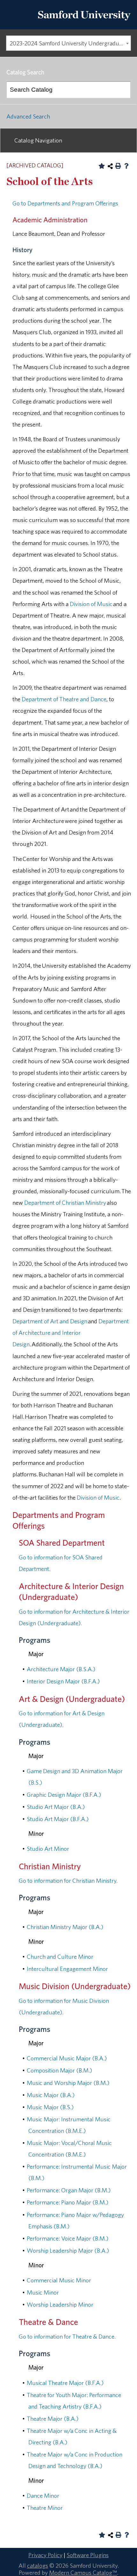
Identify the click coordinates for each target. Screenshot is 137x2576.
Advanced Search (28, 116)
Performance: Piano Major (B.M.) (68, 2202)
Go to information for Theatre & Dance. (67, 2336)
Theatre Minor (45, 2508)
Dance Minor (43, 2495)
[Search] (123, 90)
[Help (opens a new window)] (126, 166)
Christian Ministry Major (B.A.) (65, 1927)
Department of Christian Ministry (65, 1203)
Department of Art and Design (50, 1321)
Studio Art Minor (48, 1849)
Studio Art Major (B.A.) (56, 1807)
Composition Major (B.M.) (59, 2070)
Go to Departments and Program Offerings (65, 203)
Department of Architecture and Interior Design (71, 1333)
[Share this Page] (110, 166)
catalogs (38, 2565)
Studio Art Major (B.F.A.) (58, 1819)
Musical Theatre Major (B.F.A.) (65, 2383)
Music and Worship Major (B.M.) (68, 2083)
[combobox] (68, 43)
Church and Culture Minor (60, 1957)
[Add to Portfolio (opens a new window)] (102, 166)
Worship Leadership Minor (60, 2304)
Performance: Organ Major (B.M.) (69, 2190)
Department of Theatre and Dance (64, 699)
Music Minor (43, 2292)
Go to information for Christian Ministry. (68, 1880)
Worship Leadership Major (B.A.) (68, 2250)
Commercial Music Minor (59, 2280)
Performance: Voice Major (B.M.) (68, 2238)
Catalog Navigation (38, 140)
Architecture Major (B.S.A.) (61, 1669)
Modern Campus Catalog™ (83, 2572)
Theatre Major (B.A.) (53, 2418)
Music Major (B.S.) (50, 2107)
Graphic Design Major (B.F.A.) (64, 1795)
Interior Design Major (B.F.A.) (63, 1681)
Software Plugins (88, 2555)
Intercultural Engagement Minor (67, 1969)
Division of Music (91, 604)
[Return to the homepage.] (84, 23)
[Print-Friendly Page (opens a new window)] (118, 166)
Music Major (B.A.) (51, 2095)
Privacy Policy (45, 2555)
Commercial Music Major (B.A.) (67, 2058)
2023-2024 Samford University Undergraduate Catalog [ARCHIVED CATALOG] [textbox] (70, 43)
